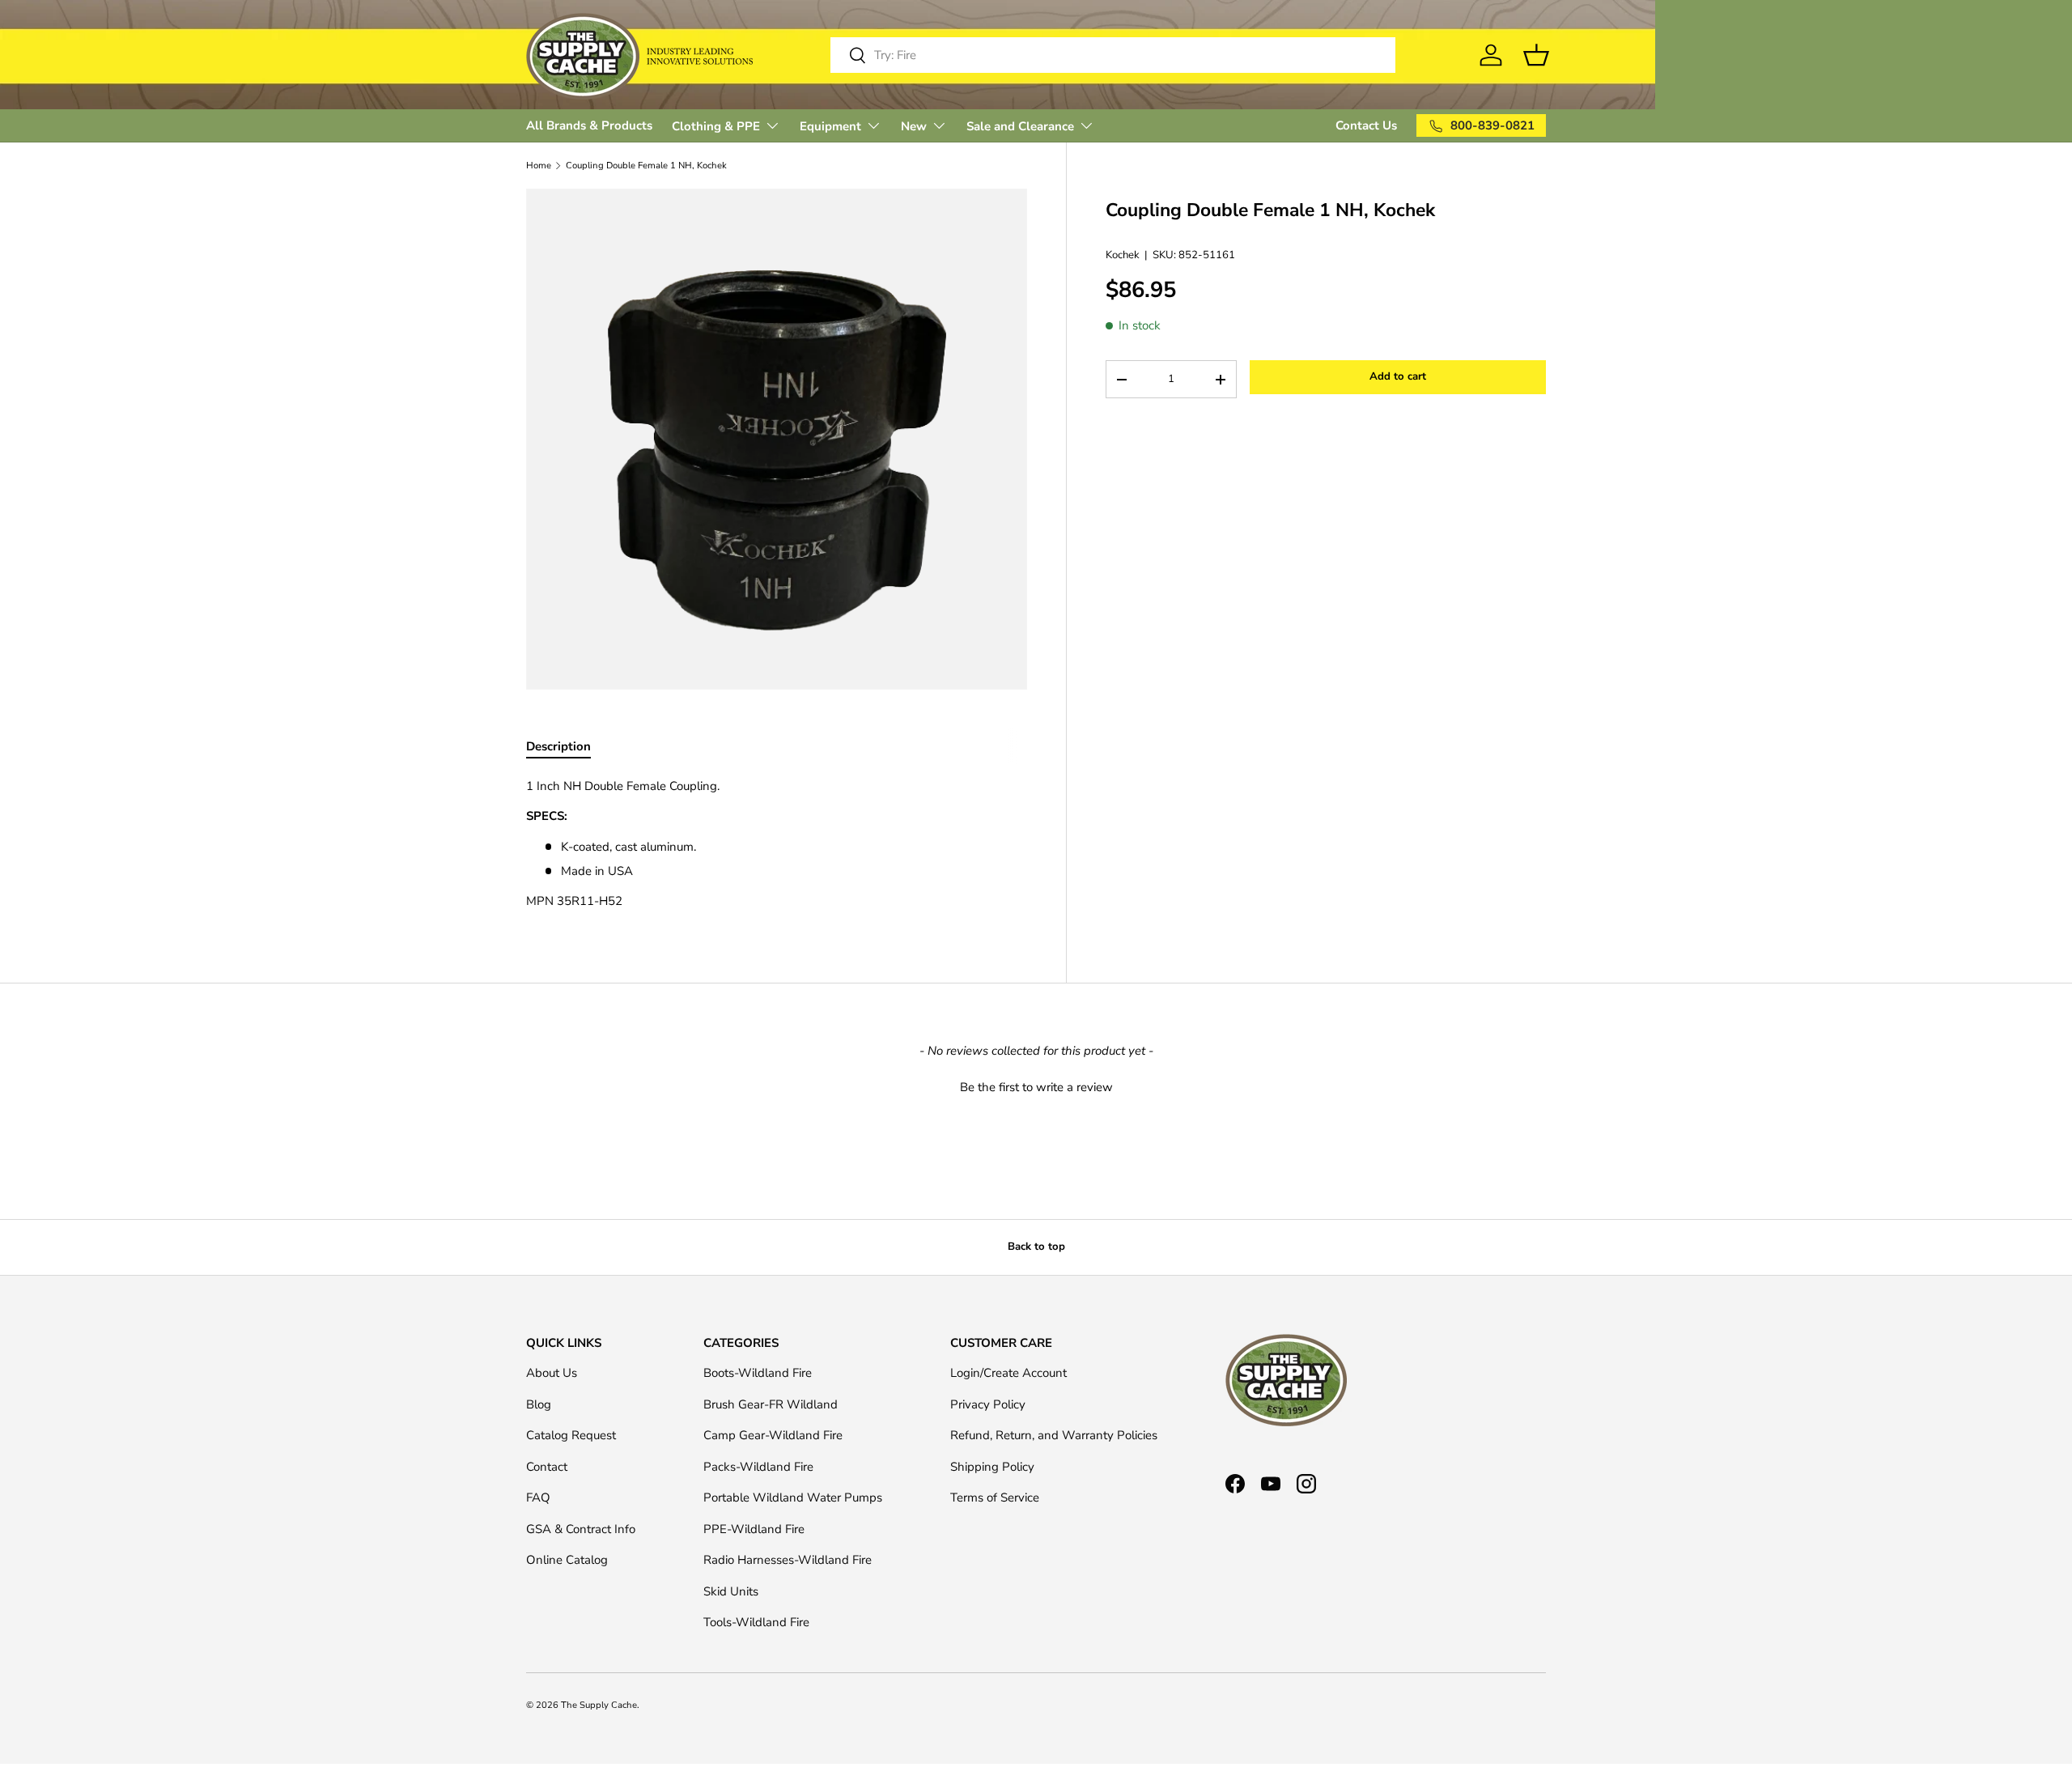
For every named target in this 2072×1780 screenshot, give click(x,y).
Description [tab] (558, 746)
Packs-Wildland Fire (758, 1467)
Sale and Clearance (1020, 126)
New (914, 126)
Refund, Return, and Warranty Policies (1054, 1435)
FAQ (538, 1497)
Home (539, 166)
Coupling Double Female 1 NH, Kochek (646, 166)
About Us (552, 1373)
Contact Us (1366, 125)
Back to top (1036, 1247)
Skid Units (731, 1591)
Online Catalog (567, 1560)
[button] (1036, 1085)
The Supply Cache (599, 1705)
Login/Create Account (1008, 1373)
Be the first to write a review (1036, 1087)
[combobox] (1113, 55)
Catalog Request (571, 1435)
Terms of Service (995, 1497)
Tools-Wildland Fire (756, 1622)
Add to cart (1398, 377)
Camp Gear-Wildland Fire (773, 1435)
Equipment (830, 126)
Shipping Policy (992, 1467)
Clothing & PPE (716, 126)
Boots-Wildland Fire (758, 1373)
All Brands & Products (589, 125)
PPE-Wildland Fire (754, 1529)
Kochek (1123, 256)
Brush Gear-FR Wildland (771, 1404)
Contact (547, 1467)
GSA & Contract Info (581, 1529)
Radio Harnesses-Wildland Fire (788, 1560)
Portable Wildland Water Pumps (793, 1497)
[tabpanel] (777, 844)
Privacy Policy (988, 1404)
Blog (539, 1404)
